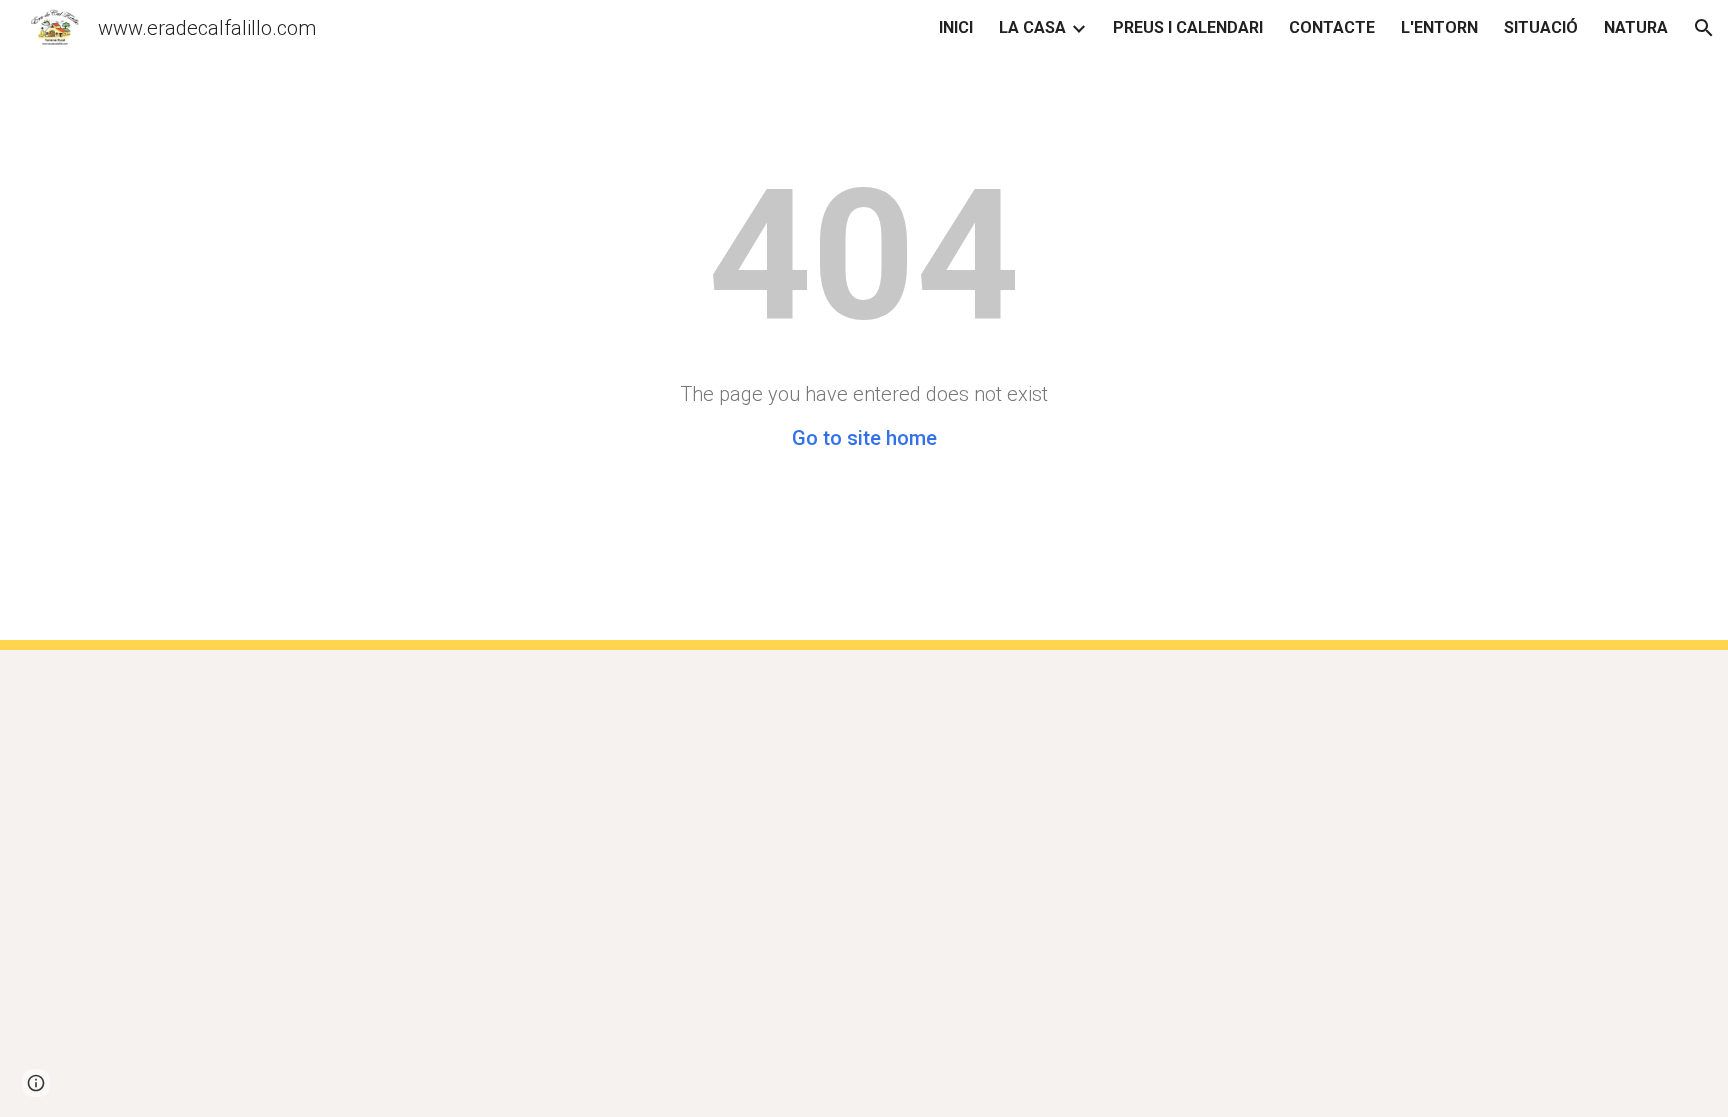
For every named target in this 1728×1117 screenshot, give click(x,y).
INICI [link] (956, 27)
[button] (1704, 28)
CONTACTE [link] (1332, 27)
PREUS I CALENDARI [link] (1188, 27)
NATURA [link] (1636, 27)
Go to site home (864, 438)
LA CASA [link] (1032, 27)
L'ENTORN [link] (1439, 27)
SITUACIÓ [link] (1541, 27)
